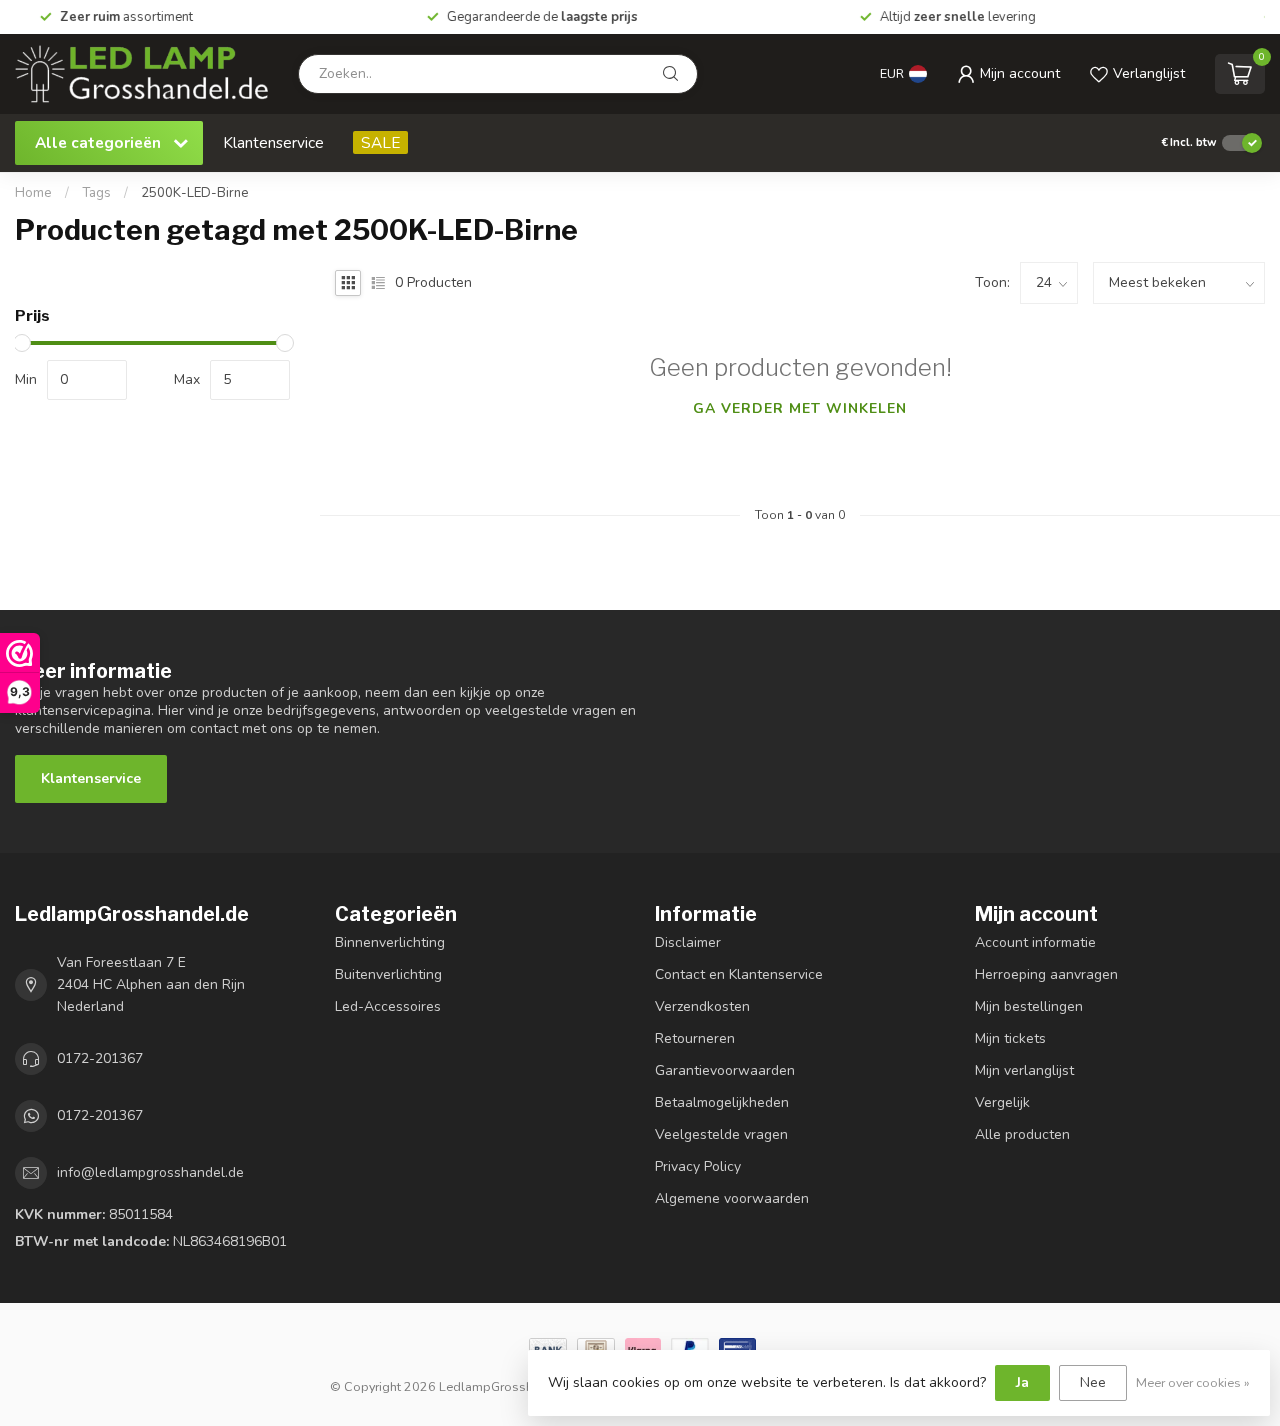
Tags (96, 193)
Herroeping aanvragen (1046, 974)
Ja (1022, 1382)
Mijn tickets (1010, 1038)
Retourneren (695, 1038)
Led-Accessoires (388, 1006)
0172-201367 (100, 1058)
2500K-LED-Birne (195, 193)
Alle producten (1022, 1134)
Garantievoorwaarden (725, 1070)
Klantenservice (273, 142)
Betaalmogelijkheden (722, 1102)
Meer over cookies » (1193, 1382)
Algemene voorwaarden (732, 1198)
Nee (1093, 1382)
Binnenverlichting (390, 942)
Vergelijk (1002, 1102)
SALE (380, 142)
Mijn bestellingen (1029, 1006)
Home (33, 193)
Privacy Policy (698, 1166)
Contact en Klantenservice (739, 974)
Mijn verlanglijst (1024, 1070)
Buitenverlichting (388, 974)
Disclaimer (688, 942)
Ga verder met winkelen (800, 408)
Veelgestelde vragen (721, 1134)
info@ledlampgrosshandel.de (150, 1172)
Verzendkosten (702, 1006)
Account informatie (1035, 942)
